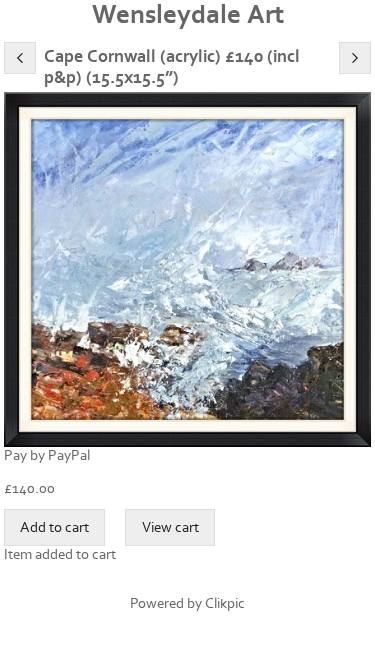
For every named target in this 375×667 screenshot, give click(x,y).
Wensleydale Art (188, 15)
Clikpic (225, 603)
